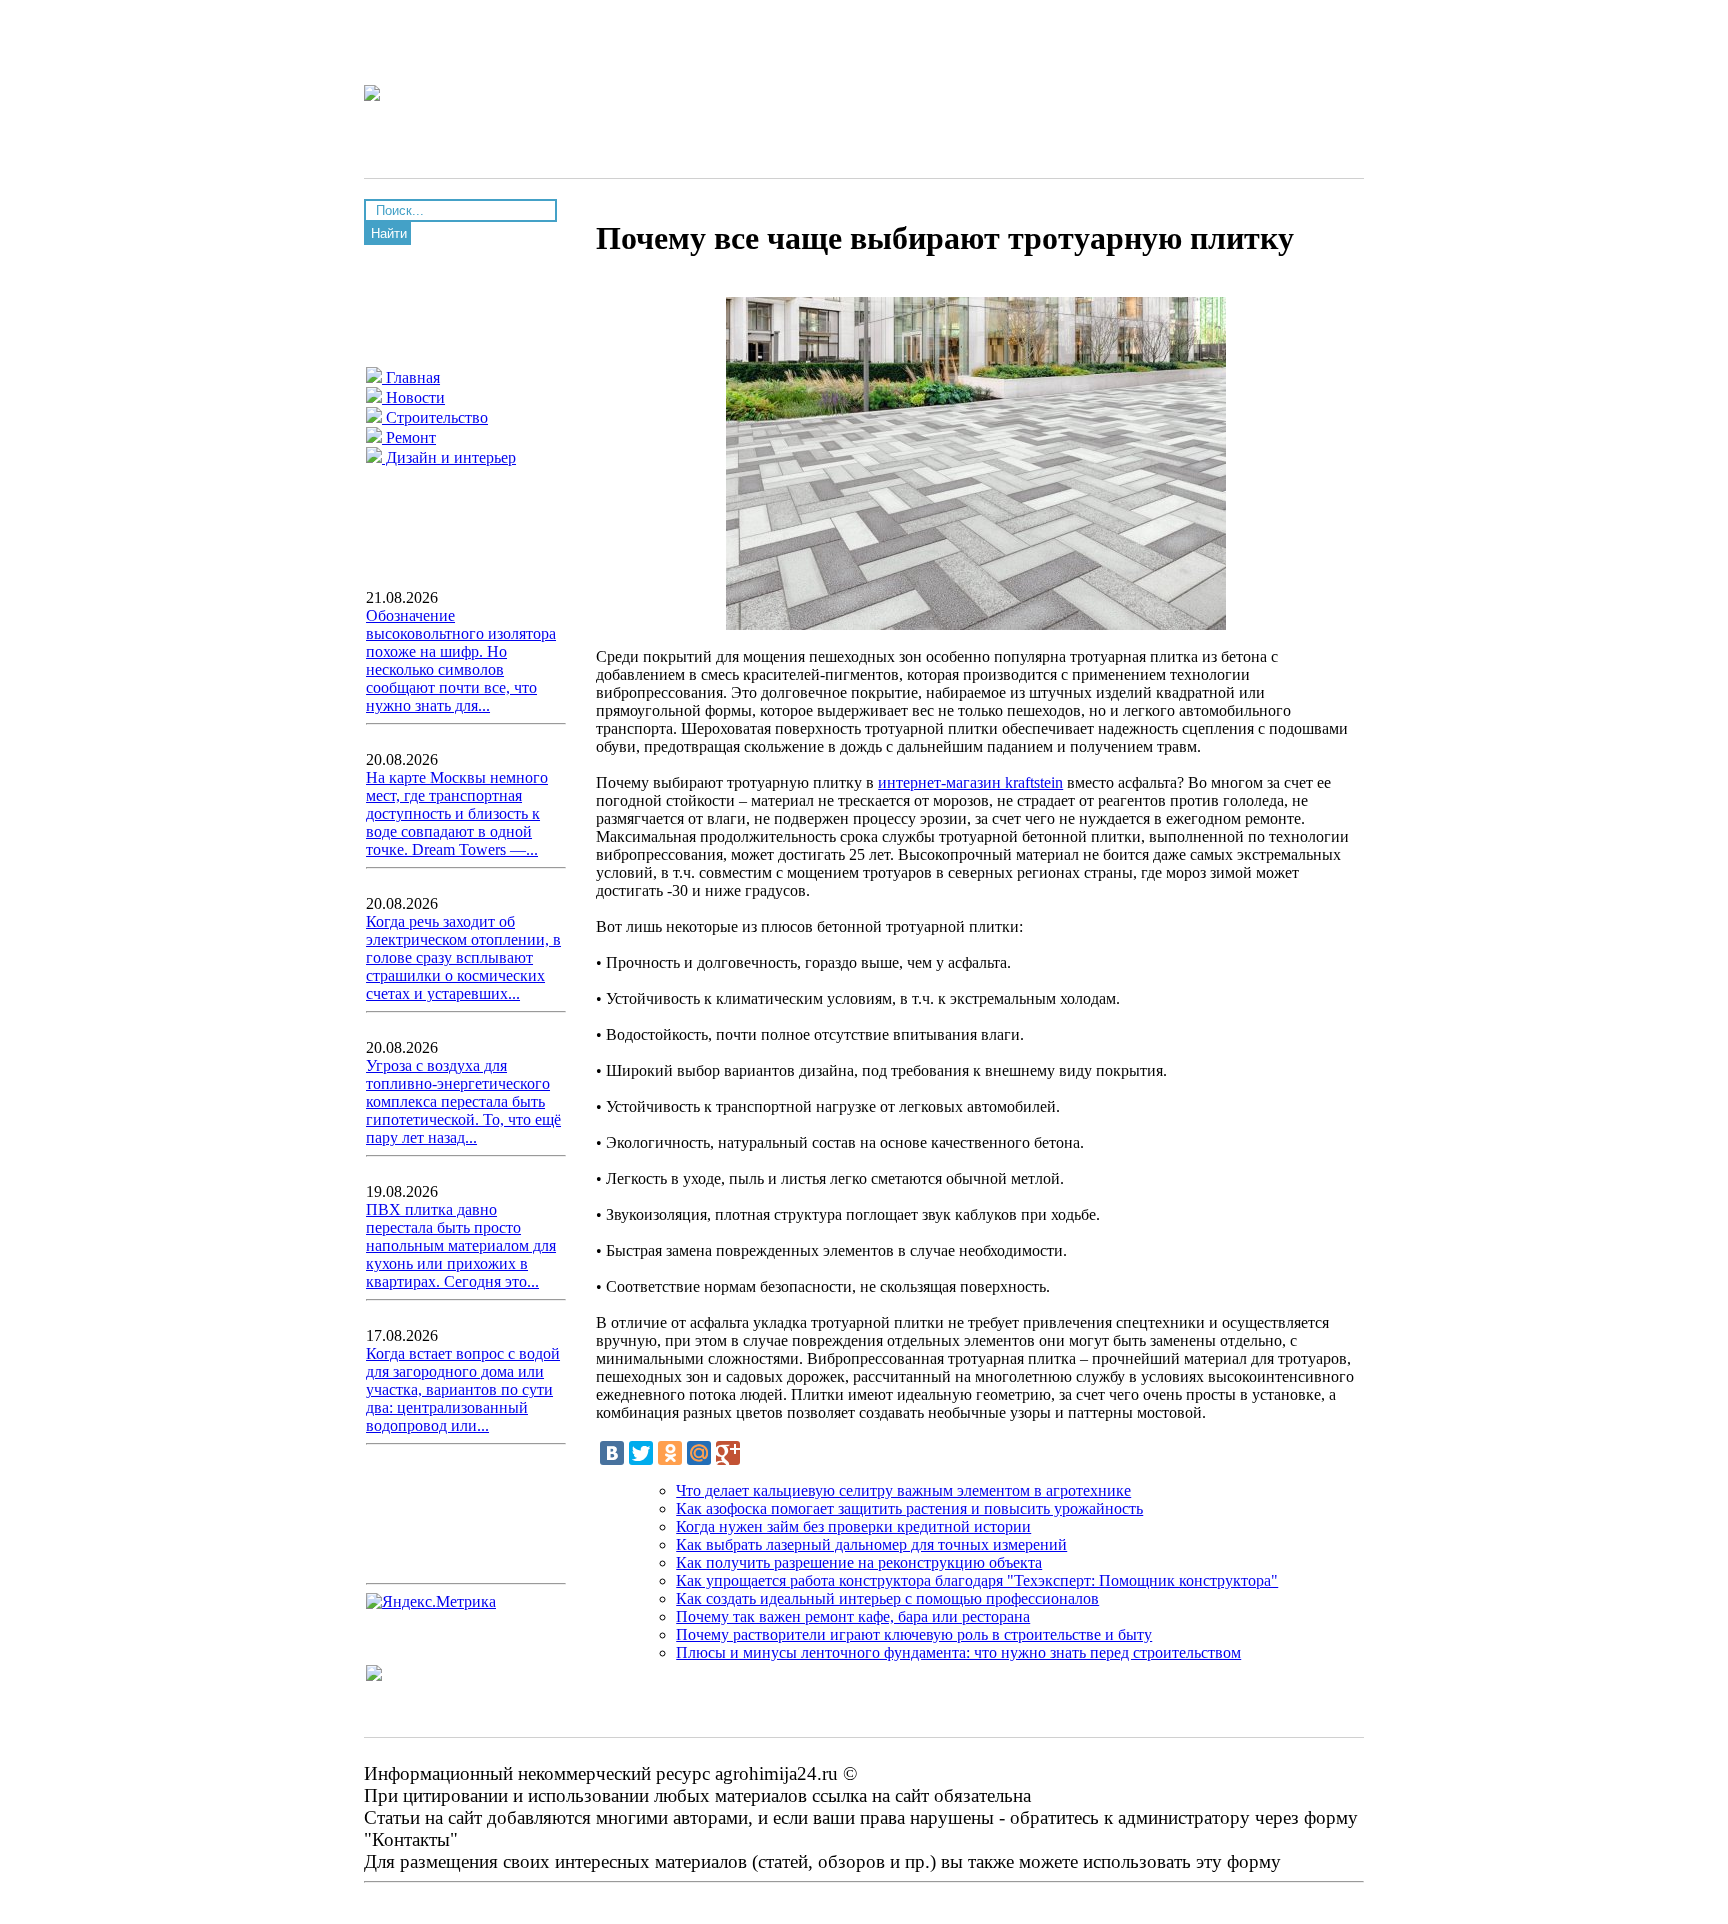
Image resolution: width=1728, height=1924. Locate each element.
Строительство (435, 417)
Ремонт (409, 437)
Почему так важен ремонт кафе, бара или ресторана (853, 1616)
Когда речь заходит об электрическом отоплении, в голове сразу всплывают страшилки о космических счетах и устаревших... (463, 957)
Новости (413, 397)
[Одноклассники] (670, 1453)
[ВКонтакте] (612, 1453)
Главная (411, 377)
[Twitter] (641, 1453)
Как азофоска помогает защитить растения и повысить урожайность (909, 1508)
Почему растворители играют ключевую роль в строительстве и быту (914, 1634)
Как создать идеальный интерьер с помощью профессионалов (887, 1598)
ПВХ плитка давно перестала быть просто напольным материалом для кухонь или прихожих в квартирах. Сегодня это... (461, 1245)
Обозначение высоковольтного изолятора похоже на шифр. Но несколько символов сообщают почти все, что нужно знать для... (461, 660)
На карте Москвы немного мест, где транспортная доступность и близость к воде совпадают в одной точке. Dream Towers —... (457, 813)
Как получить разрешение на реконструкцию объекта (859, 1562)
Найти (389, 233)
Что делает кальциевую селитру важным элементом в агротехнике (903, 1490)
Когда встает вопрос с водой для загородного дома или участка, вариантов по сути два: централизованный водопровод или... (463, 1389)
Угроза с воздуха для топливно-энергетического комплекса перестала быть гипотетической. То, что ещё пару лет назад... (463, 1101)
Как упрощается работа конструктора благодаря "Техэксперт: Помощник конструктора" (977, 1580)
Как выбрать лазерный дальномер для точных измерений (871, 1544)
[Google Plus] (728, 1453)
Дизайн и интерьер (449, 457)
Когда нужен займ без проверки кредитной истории (853, 1526)
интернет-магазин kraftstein (970, 782)
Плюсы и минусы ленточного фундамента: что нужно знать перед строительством (958, 1652)
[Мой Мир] (699, 1453)
